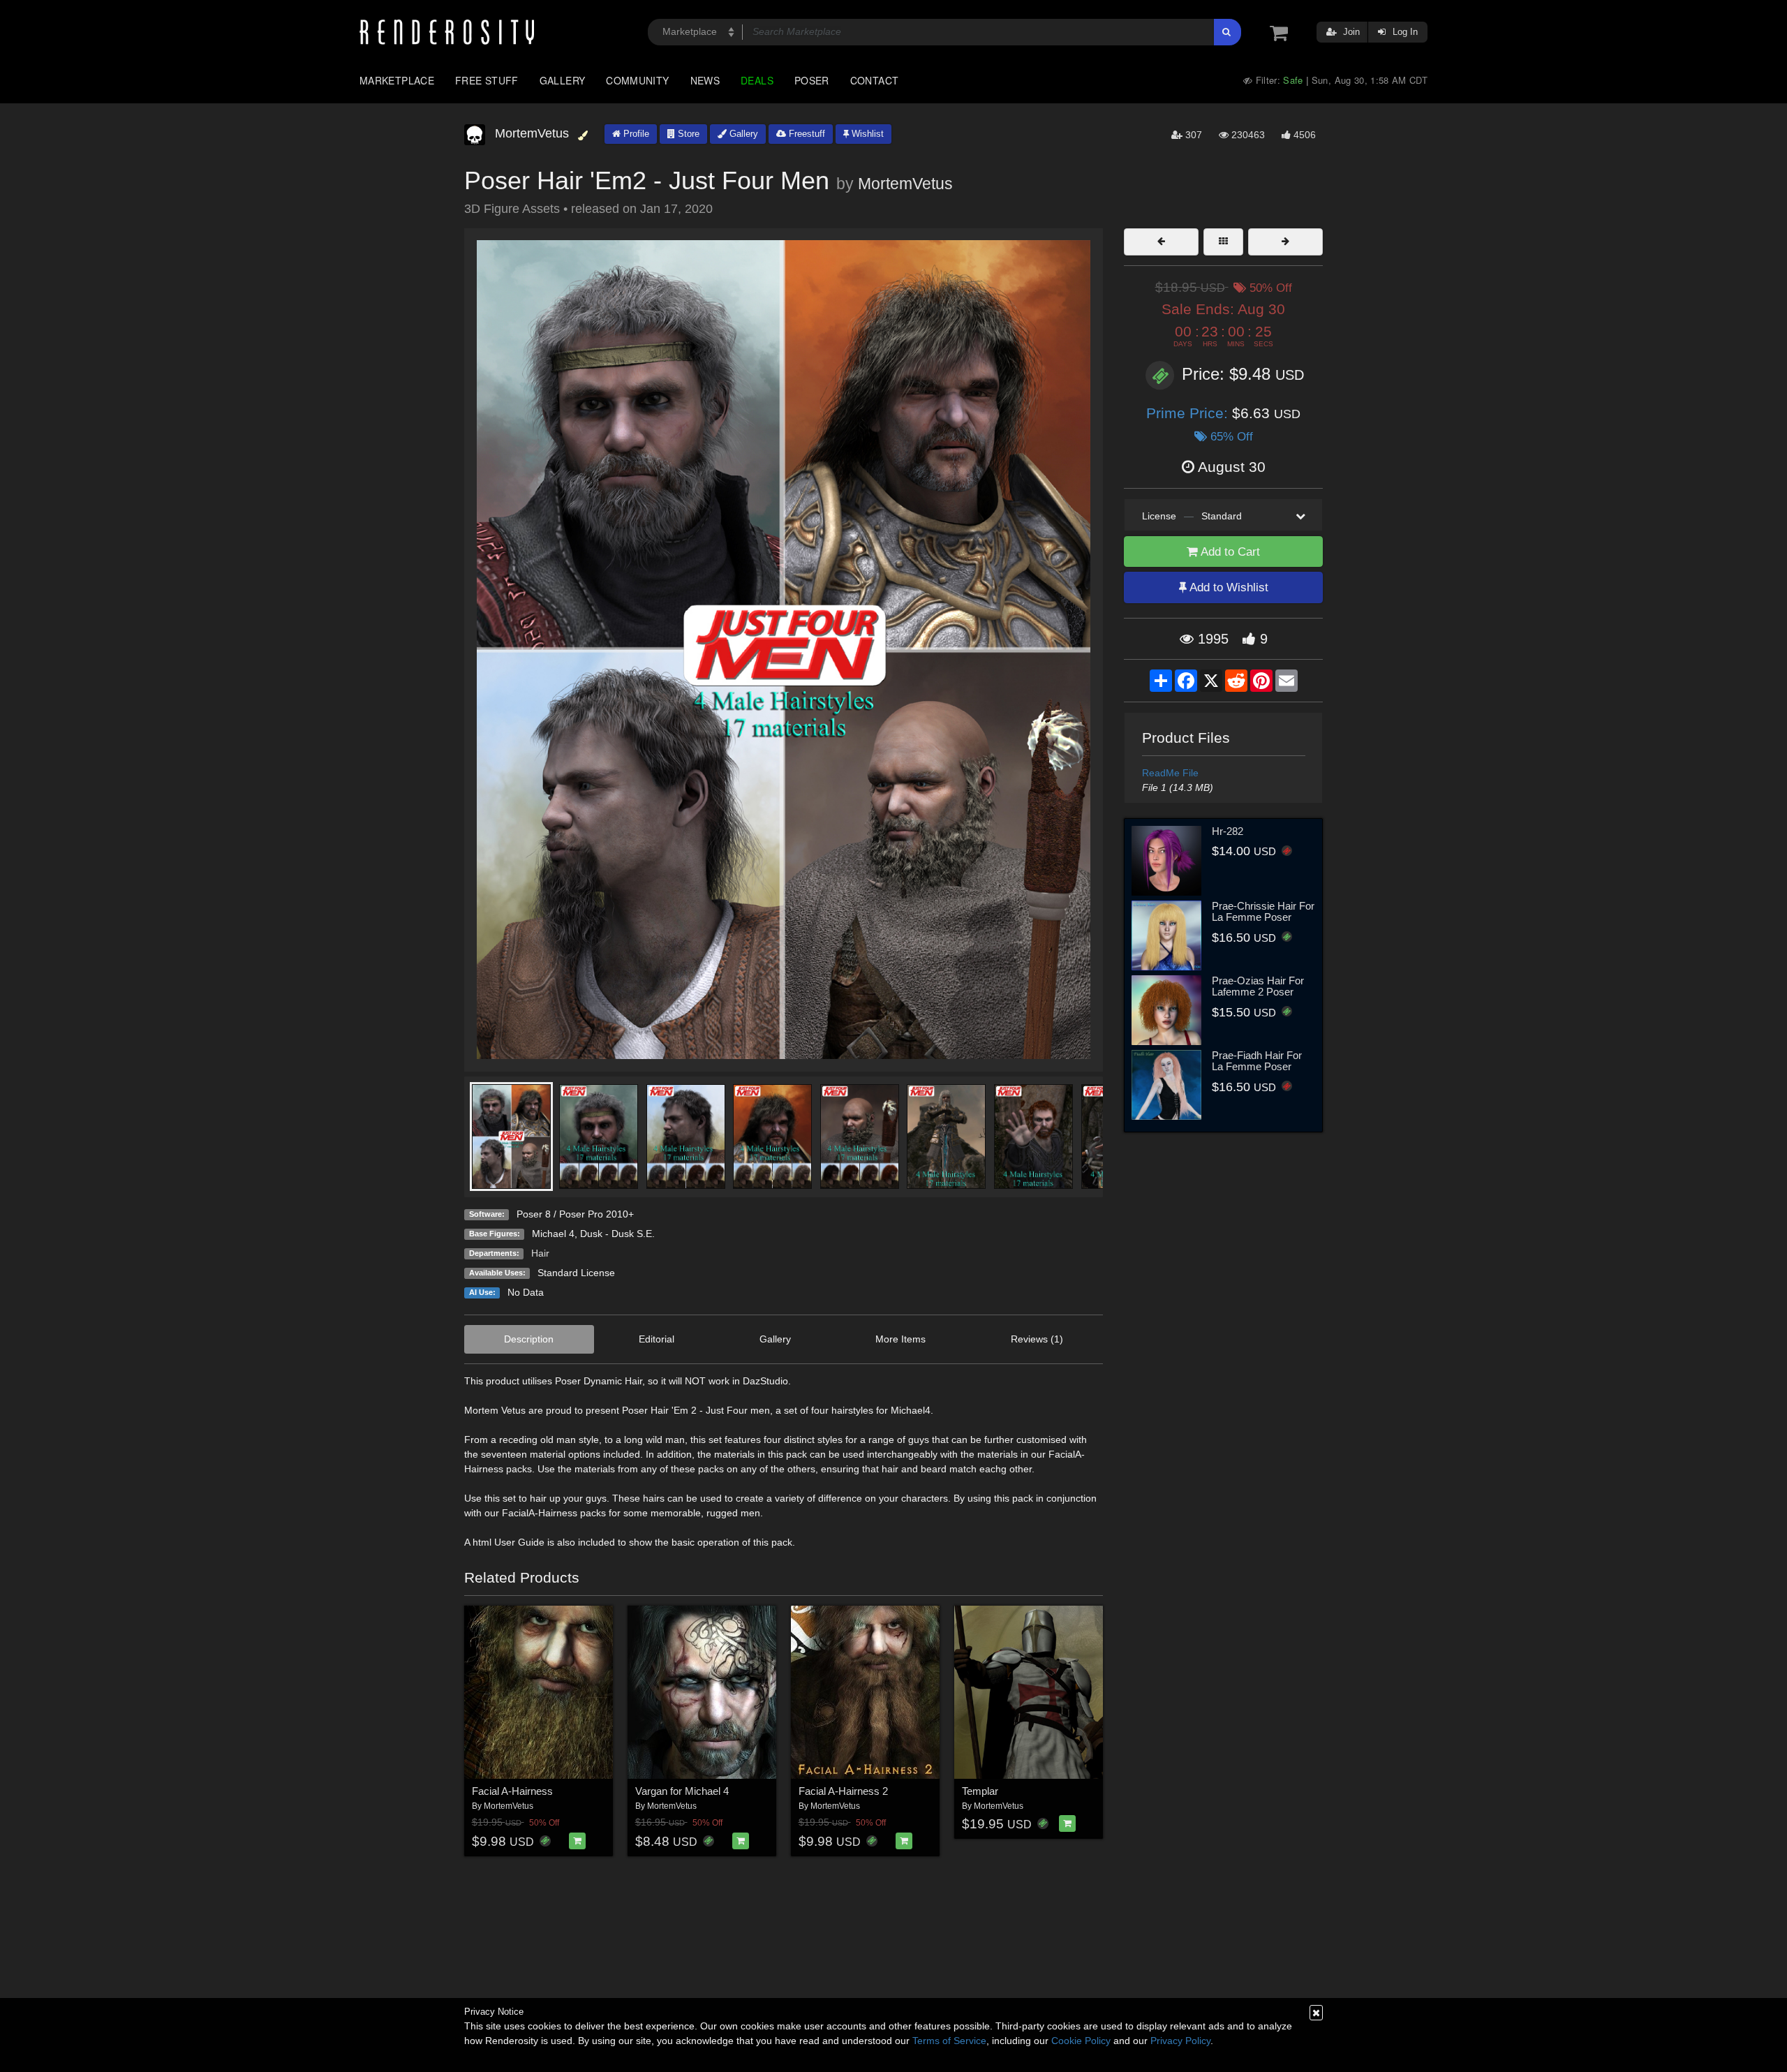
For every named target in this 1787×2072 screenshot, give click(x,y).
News (705, 80)
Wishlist (866, 134)
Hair (540, 1253)
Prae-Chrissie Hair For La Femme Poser (1263, 912)
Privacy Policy (1180, 2041)
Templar (980, 1791)
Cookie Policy (1081, 2041)
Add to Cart (1229, 552)
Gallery (563, 80)
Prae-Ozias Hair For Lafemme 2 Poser (1258, 986)
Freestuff (806, 134)
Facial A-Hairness (512, 1791)
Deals (757, 80)
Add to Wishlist (1228, 587)
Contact (875, 80)
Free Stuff (487, 80)
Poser (812, 80)
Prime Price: (1189, 413)
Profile (635, 134)
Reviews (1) (1037, 1339)
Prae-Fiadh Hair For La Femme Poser (1257, 1061)
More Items (900, 1339)
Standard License (576, 1273)
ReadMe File (1170, 773)
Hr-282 (1228, 831)
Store (687, 134)
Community (637, 80)
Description (529, 1339)
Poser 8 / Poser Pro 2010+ (575, 1214)
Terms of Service (949, 2041)
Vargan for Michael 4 (682, 1791)
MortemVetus (905, 184)
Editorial (657, 1339)
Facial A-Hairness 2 (843, 1791)
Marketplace (397, 80)
